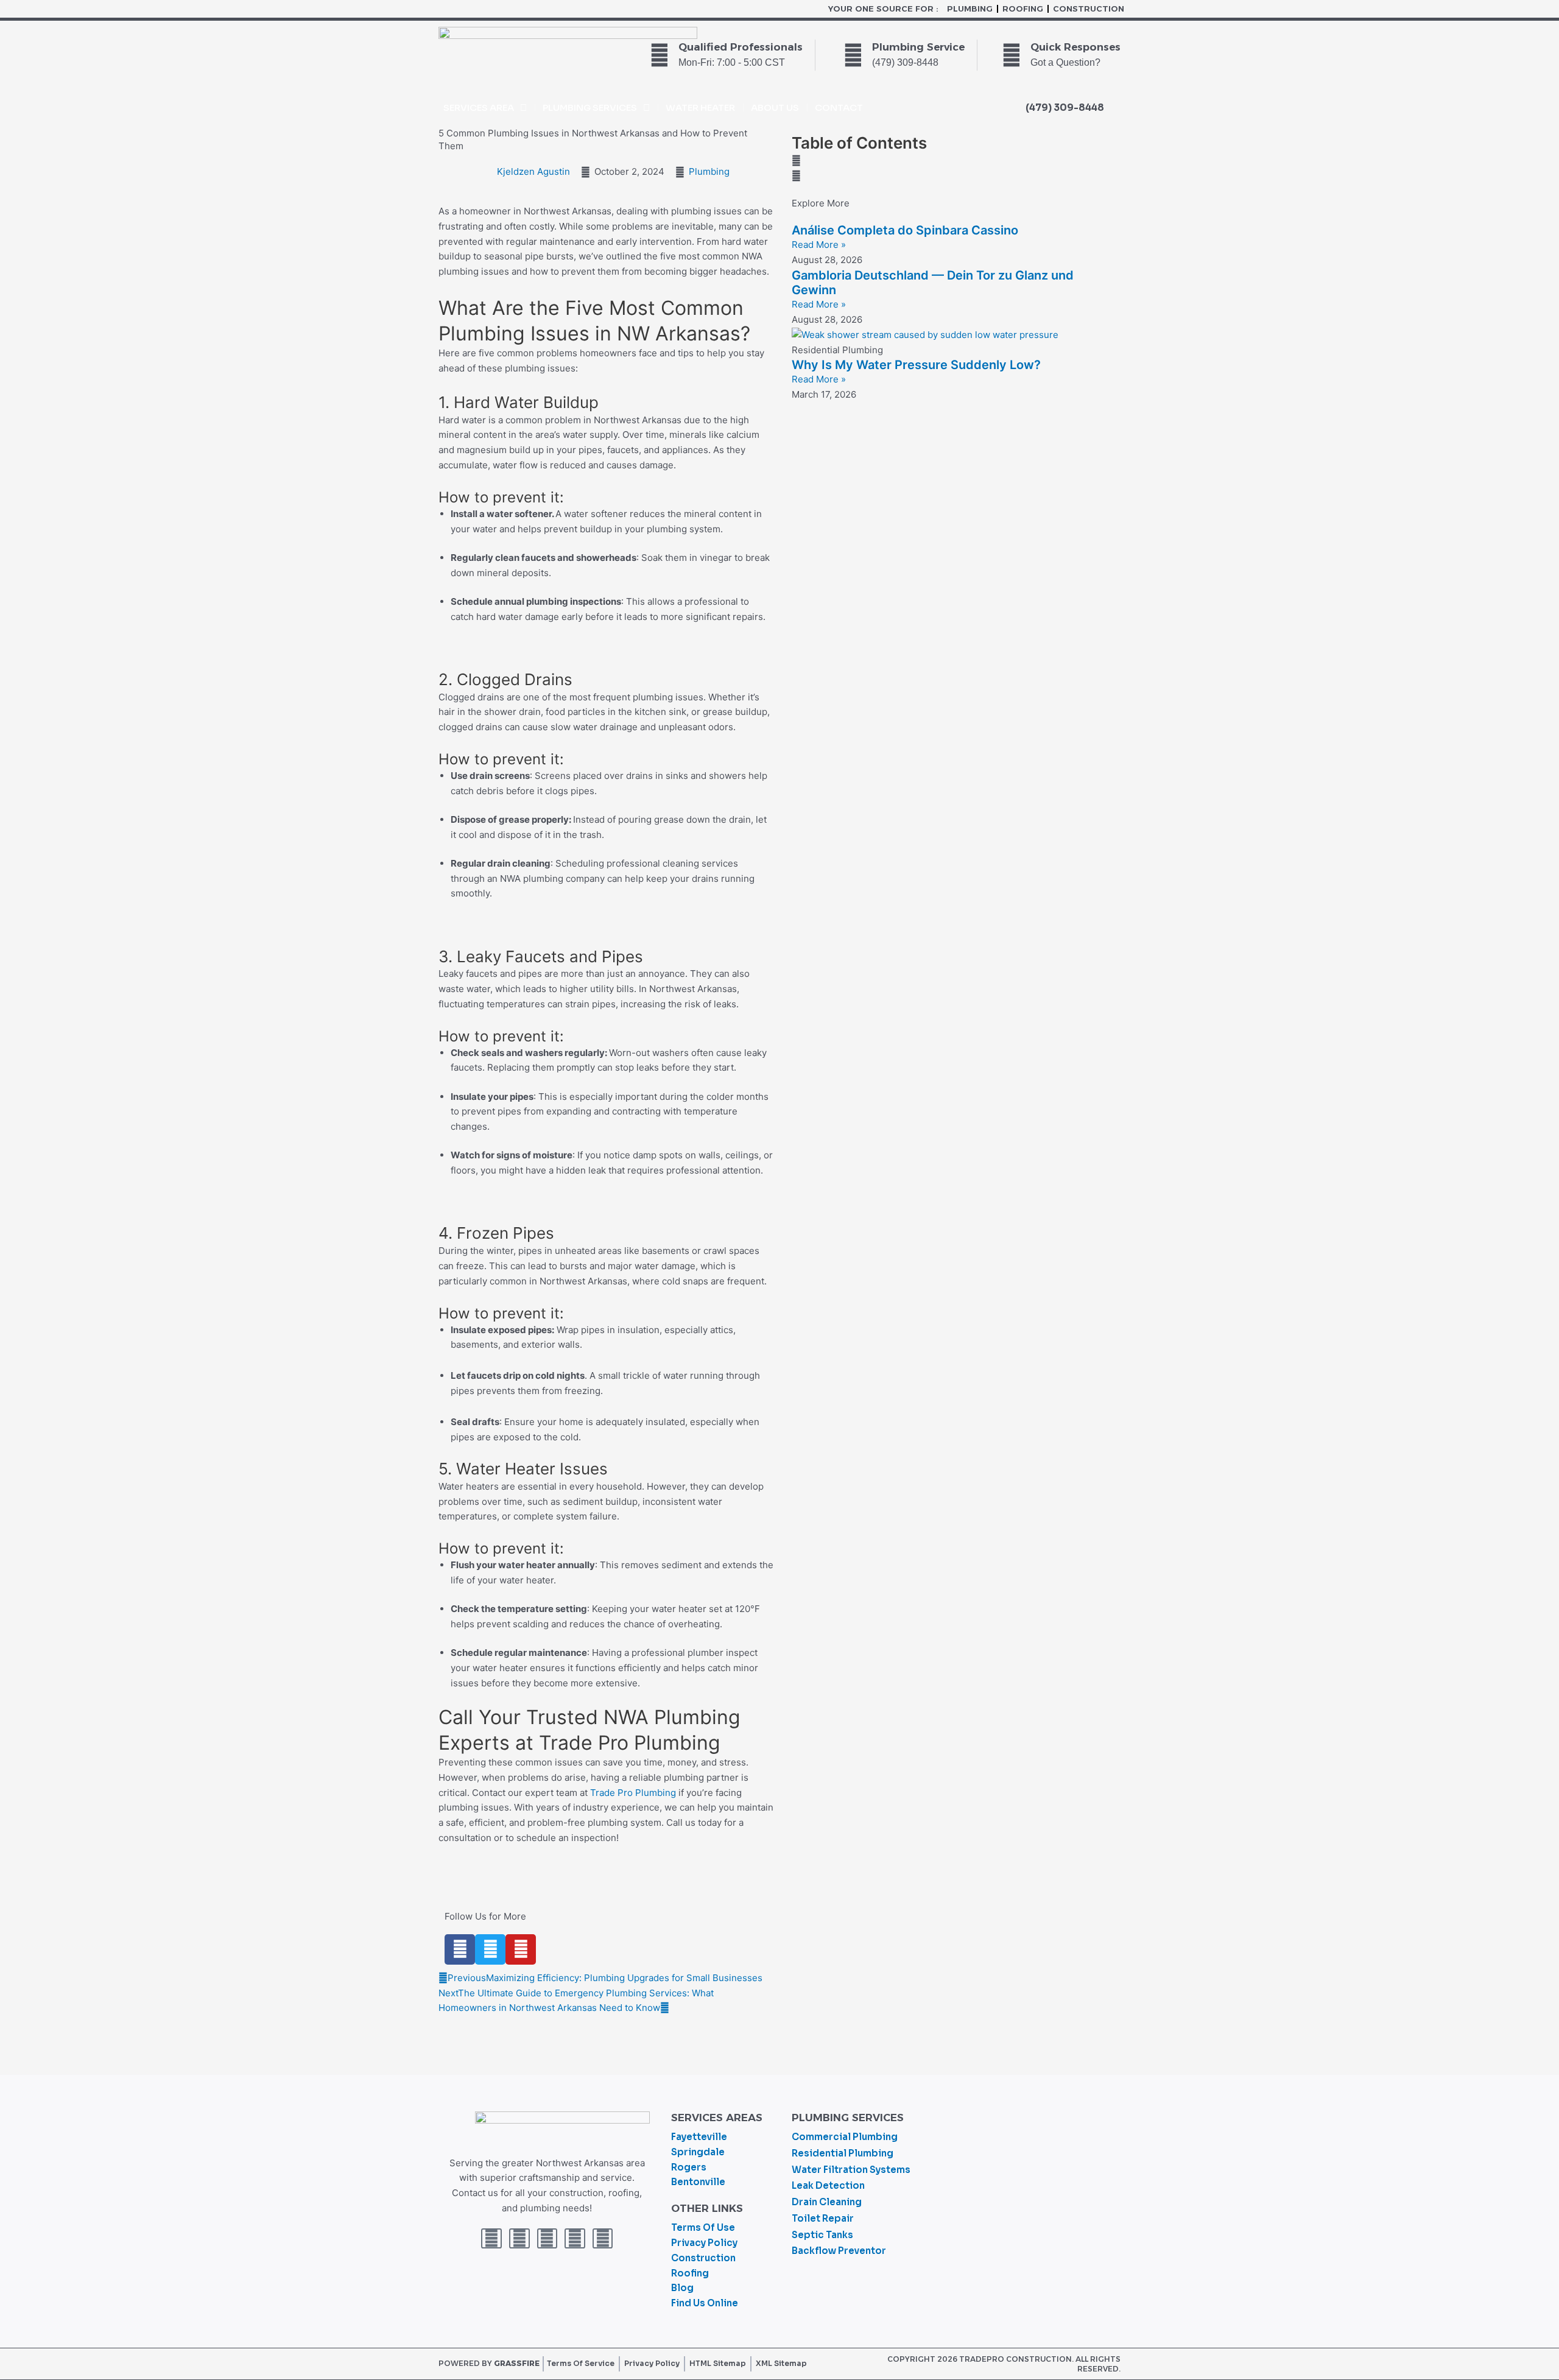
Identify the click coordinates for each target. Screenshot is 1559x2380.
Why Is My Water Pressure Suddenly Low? (916, 365)
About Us (775, 107)
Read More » (819, 245)
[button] (953, 161)
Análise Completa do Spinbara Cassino (905, 230)
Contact (839, 107)
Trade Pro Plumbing (633, 1793)
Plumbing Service (918, 47)
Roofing (1023, 9)
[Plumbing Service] (853, 55)
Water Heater (700, 107)
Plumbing (970, 9)
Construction (1089, 9)
